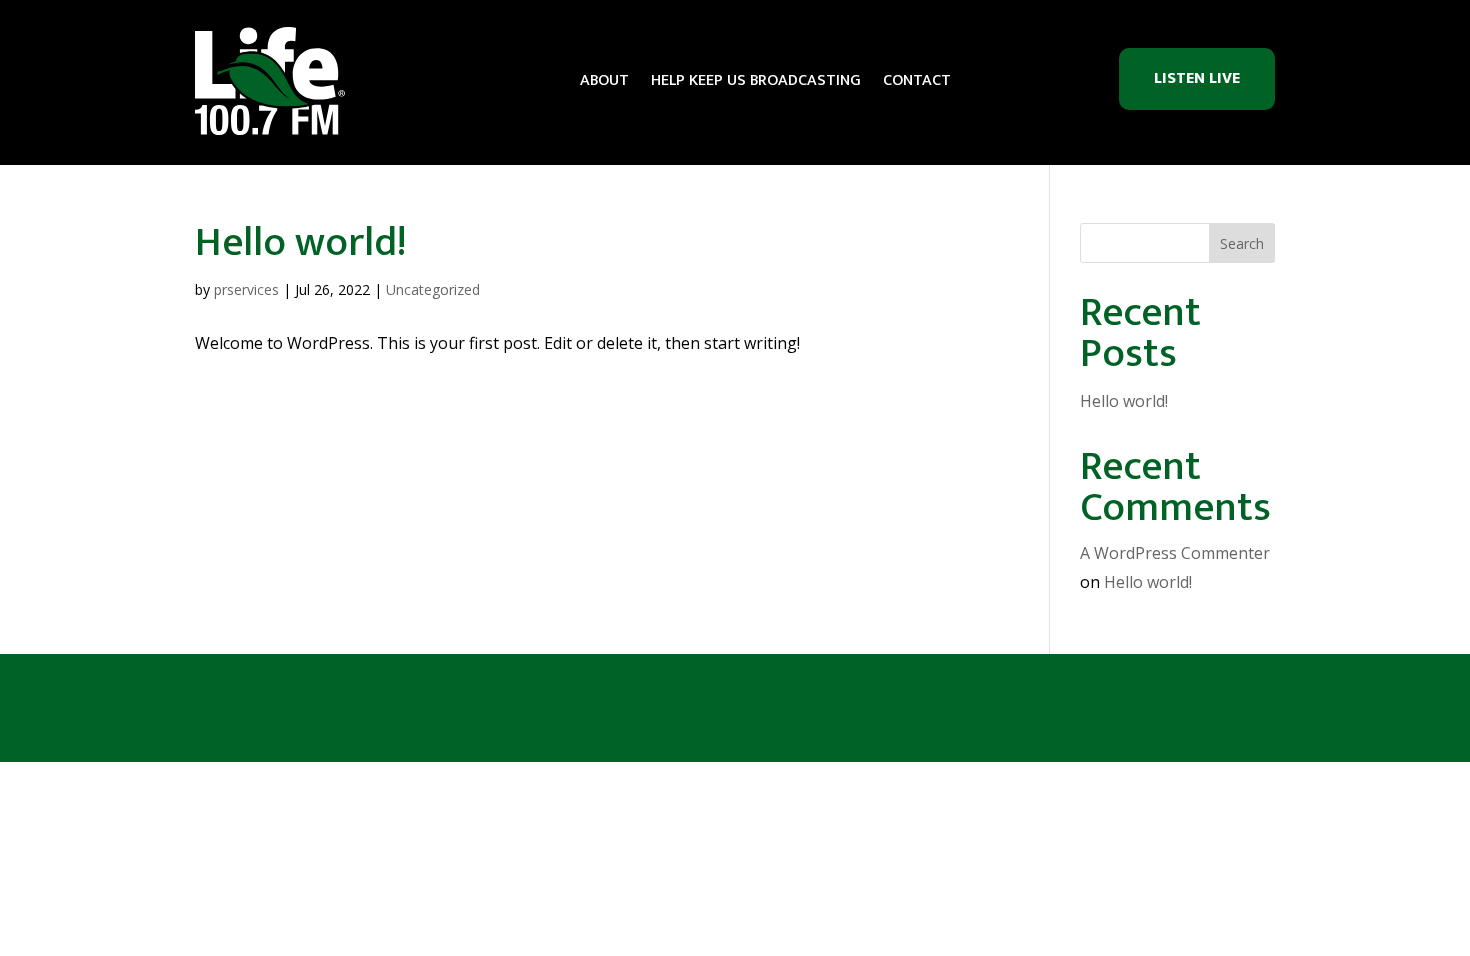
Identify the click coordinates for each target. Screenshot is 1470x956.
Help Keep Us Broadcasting (756, 80)
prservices (246, 289)
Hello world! (301, 243)
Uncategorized (433, 289)
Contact (917, 80)
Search (1242, 243)
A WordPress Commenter (1175, 553)
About (604, 80)
